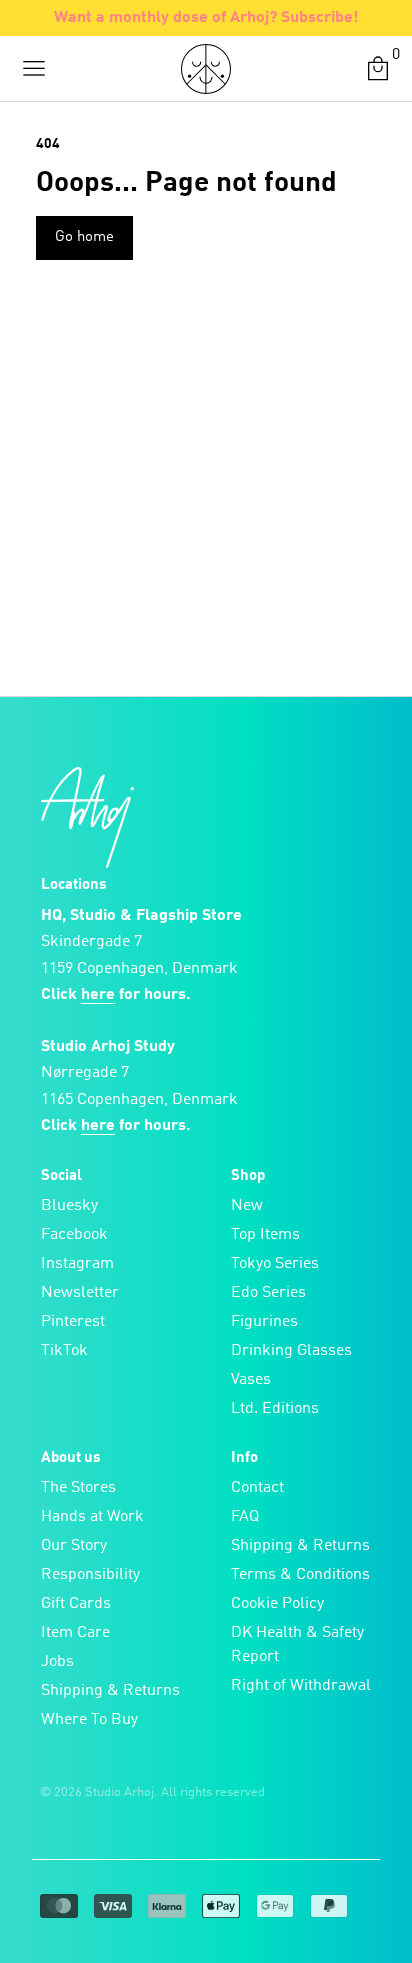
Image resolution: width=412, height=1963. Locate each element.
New (247, 1206)
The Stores (78, 1488)
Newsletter (80, 1293)
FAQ (245, 1517)
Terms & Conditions (300, 1575)
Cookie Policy (277, 1604)
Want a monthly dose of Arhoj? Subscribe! (206, 18)
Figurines (264, 1322)
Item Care (75, 1633)
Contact (257, 1488)
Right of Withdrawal (301, 1686)
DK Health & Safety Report (297, 1645)
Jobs (57, 1662)
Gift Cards (76, 1604)
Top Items (265, 1235)
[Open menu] (34, 69)
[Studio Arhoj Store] (206, 69)
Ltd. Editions (275, 1409)
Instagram (77, 1264)
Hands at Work (92, 1517)
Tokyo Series (275, 1264)
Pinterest (73, 1322)
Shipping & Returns (110, 1691)
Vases (251, 1380)
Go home (84, 237)
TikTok (64, 1351)
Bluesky (69, 1206)
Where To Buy (89, 1720)
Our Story (74, 1546)
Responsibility (90, 1575)
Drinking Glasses (291, 1351)
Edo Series (268, 1293)
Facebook (74, 1235)
